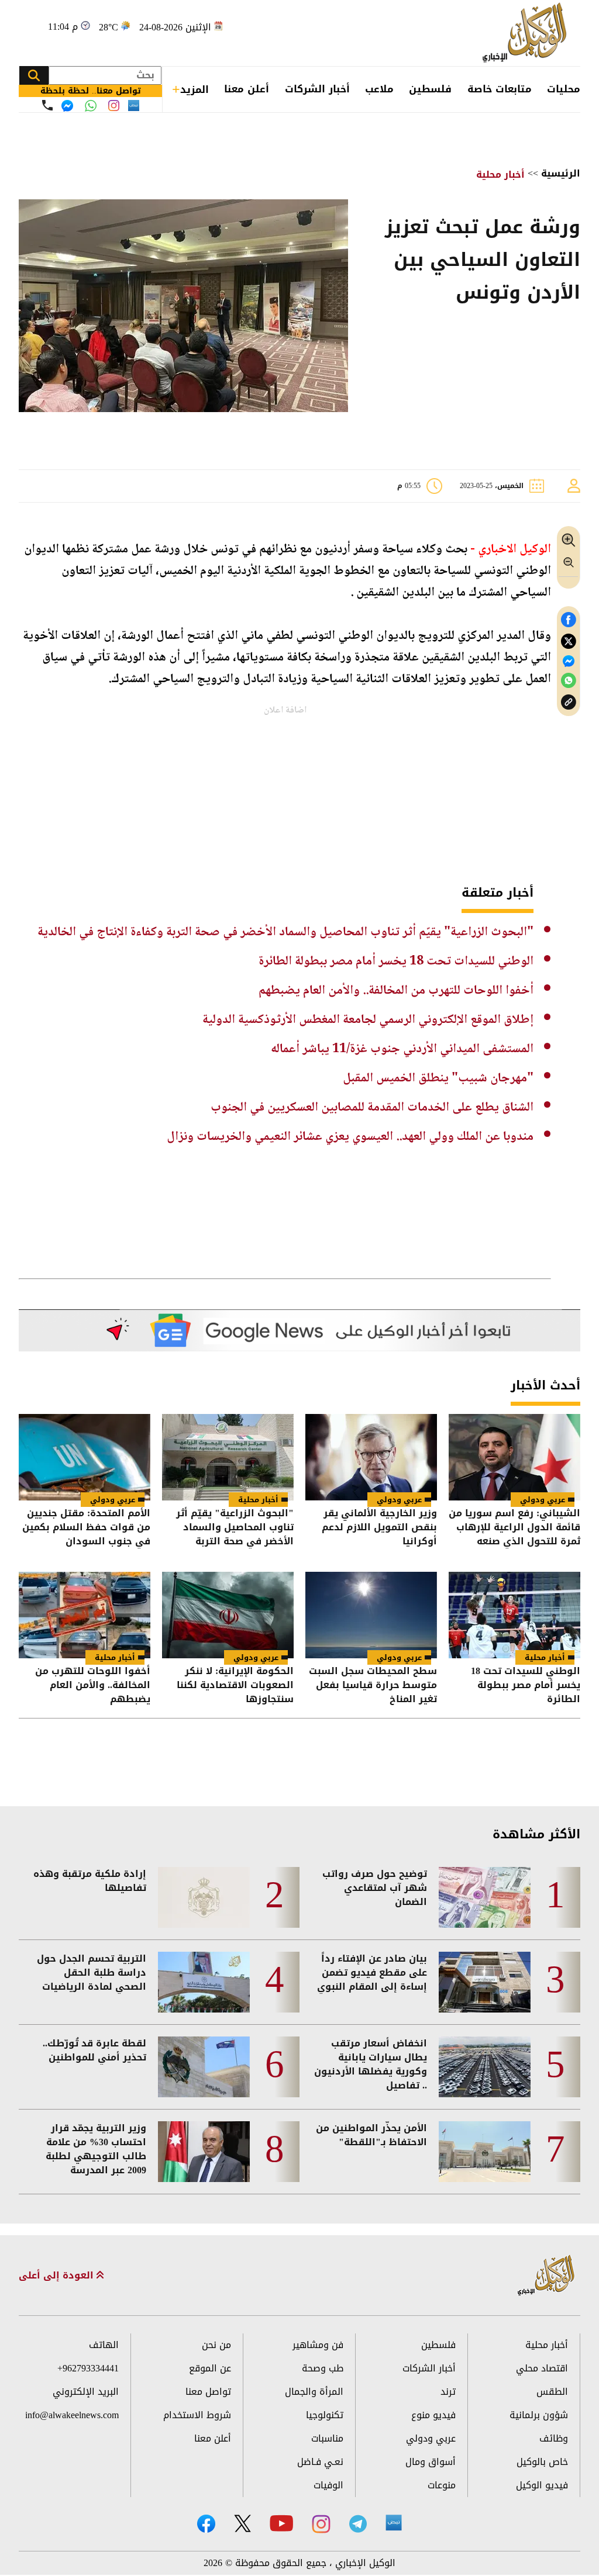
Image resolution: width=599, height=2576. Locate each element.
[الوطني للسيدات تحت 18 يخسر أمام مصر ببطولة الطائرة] (514, 1615)
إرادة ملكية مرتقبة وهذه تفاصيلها (90, 1881)
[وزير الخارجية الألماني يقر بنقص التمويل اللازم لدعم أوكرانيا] (371, 1457)
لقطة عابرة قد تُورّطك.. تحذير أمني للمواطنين (94, 2051)
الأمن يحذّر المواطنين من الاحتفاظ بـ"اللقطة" (371, 2135)
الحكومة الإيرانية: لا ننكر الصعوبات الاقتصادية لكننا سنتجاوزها (235, 1685)
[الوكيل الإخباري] (527, 33)
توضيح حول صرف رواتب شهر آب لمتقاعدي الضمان (375, 1888)
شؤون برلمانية (539, 2415)
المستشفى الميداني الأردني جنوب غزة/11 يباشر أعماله (402, 1049)
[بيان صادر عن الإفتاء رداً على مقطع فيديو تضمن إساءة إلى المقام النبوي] (485, 1982)
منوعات (442, 2485)
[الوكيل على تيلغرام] (358, 2524)
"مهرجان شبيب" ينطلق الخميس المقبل (438, 1078)
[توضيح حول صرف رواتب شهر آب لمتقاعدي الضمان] (485, 1897)
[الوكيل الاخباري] (546, 2276)
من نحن (216, 2345)
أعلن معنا (247, 89)
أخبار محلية (500, 174)
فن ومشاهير (318, 2345)
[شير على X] (569, 642)
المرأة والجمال (314, 2392)
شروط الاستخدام (197, 2415)
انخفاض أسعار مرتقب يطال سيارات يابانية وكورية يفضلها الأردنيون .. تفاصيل (371, 2065)
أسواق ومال (431, 2462)
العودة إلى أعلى (58, 2276)
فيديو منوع (433, 2415)
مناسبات (327, 2438)
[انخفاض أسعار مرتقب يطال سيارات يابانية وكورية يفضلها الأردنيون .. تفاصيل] (485, 2067)
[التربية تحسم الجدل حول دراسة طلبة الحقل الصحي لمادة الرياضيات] (204, 1982)
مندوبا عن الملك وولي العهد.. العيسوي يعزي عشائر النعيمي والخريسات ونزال (350, 1137)
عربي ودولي (543, 1500)
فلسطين (430, 89)
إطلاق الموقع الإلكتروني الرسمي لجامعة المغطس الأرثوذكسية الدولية (368, 1020)
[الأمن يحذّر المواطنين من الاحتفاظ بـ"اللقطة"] (485, 2152)
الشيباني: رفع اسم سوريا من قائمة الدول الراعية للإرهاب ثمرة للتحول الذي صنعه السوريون (514, 1527)
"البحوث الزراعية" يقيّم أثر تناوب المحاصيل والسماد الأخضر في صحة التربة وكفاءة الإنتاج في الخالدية (285, 932)
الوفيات (328, 2485)
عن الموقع (210, 2368)
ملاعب (379, 89)
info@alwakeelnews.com (72, 2415)
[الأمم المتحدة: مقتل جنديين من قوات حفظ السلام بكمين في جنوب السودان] (85, 1457)
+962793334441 (88, 2368)
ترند (448, 2392)
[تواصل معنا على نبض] (134, 106)
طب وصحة (323, 2368)
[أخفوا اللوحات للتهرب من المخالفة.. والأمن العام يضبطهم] (85, 1615)
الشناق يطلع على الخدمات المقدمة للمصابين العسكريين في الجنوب (372, 1108)
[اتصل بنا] (47, 105)
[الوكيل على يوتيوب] (281, 2523)
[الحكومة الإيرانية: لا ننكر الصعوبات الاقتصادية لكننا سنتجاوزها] (228, 1615)
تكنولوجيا (325, 2415)
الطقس (552, 2392)
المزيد (194, 89)
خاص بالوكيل (542, 2462)
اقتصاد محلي (542, 2368)
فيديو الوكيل (542, 2485)
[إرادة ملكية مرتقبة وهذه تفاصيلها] (204, 1897)
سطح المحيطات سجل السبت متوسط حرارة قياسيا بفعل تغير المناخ (373, 1685)
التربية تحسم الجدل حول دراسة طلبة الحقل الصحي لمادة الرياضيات (92, 1973)
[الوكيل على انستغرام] (321, 2524)
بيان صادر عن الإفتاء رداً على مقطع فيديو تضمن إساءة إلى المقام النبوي (372, 1973)
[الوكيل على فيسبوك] (206, 2524)
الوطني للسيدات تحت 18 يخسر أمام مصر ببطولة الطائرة (396, 962)
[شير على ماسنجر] (569, 661)
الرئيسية (561, 173)
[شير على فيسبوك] (569, 620)
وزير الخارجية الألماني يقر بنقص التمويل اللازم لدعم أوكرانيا (379, 1527)
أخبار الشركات (317, 89)
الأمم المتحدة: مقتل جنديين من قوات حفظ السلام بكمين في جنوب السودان (86, 1527)
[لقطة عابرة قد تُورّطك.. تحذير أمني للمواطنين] (204, 2067)
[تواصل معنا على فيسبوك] (67, 106)
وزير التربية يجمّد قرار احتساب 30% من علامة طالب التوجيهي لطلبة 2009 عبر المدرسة (96, 2149)
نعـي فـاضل (320, 2462)
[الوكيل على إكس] (242, 2523)
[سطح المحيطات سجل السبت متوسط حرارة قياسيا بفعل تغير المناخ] (371, 1615)
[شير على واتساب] (569, 681)
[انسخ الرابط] (569, 702)
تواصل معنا (208, 2392)
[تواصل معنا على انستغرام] (114, 106)
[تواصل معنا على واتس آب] (91, 106)
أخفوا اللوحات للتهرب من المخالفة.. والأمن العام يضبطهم (396, 991)
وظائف (554, 2438)
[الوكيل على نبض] (394, 2523)
